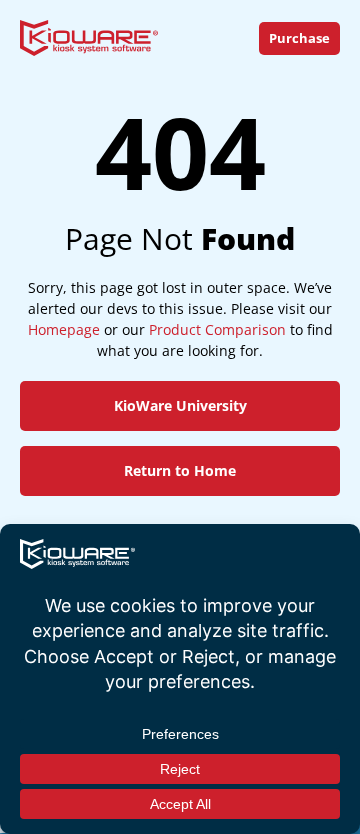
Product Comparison (217, 329)
